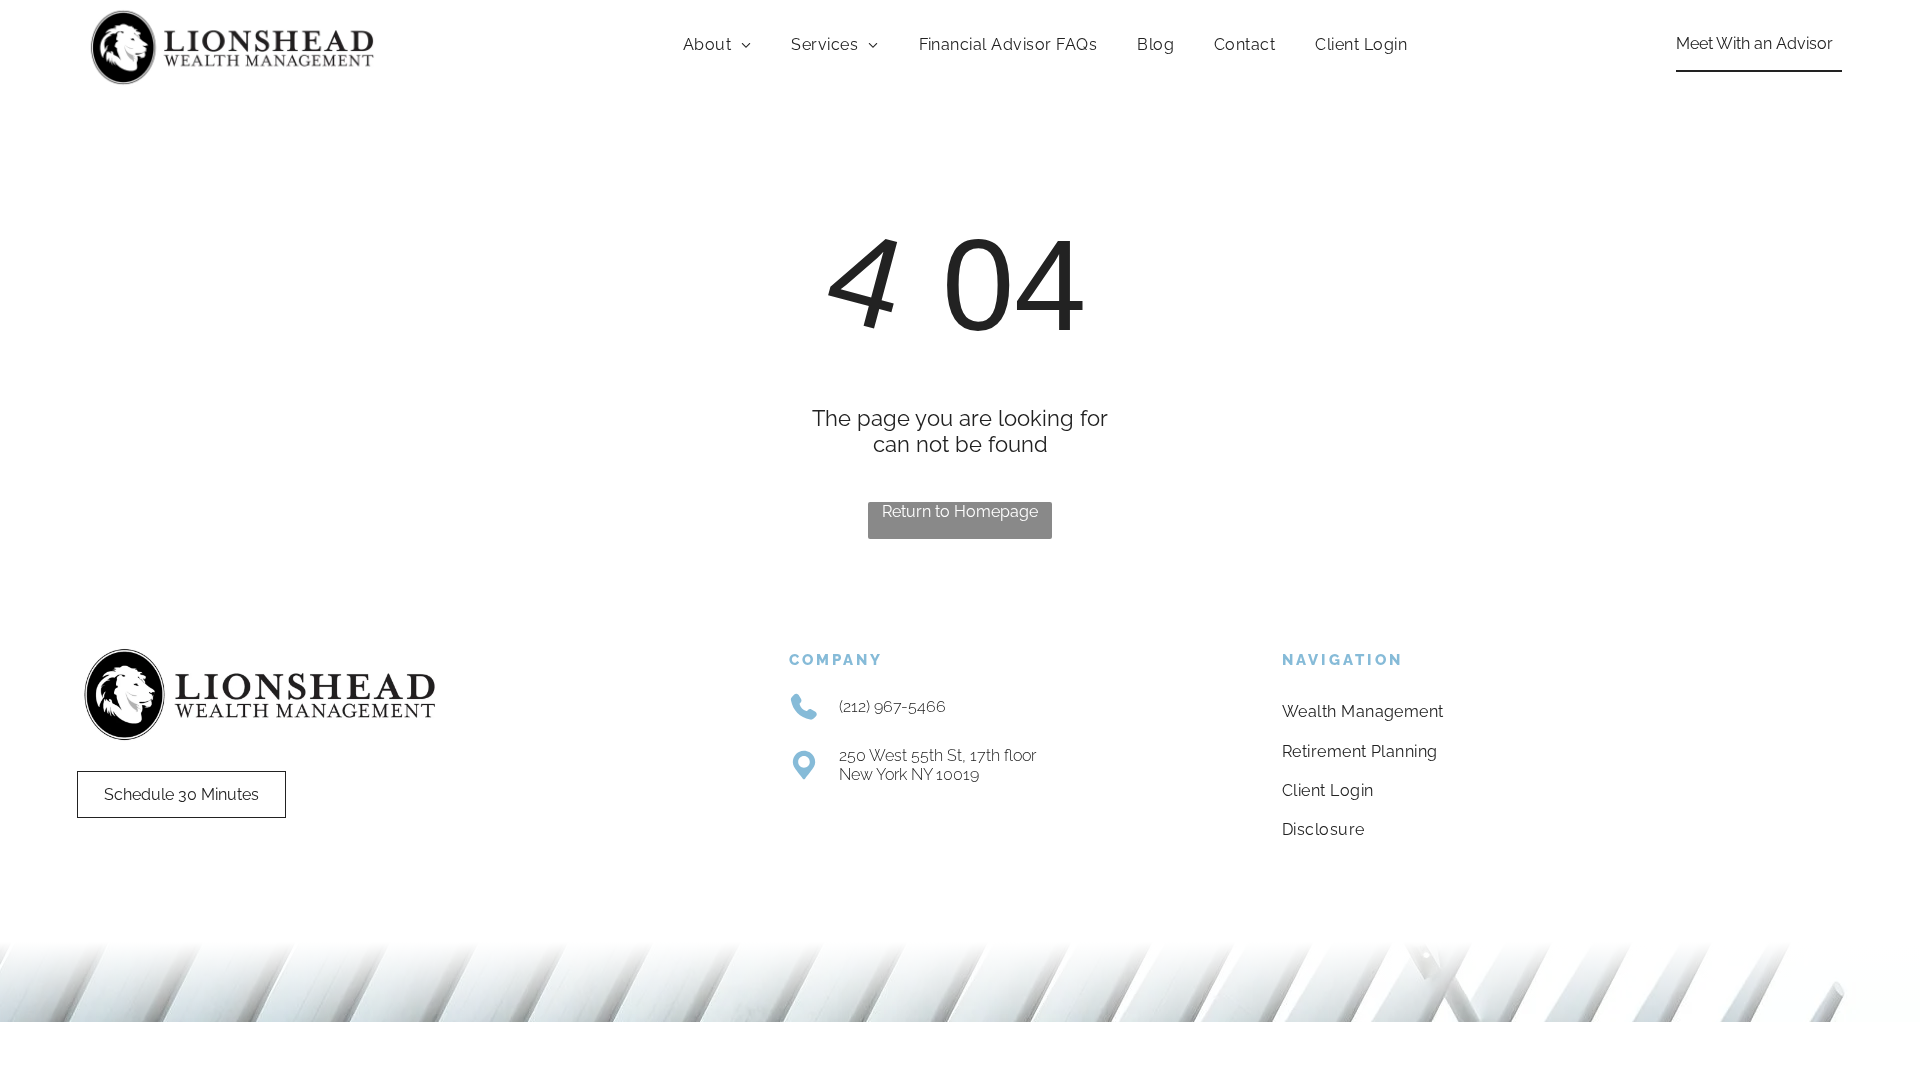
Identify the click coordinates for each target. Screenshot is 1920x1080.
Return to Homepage (960, 511)
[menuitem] (717, 44)
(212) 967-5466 (892, 706)
